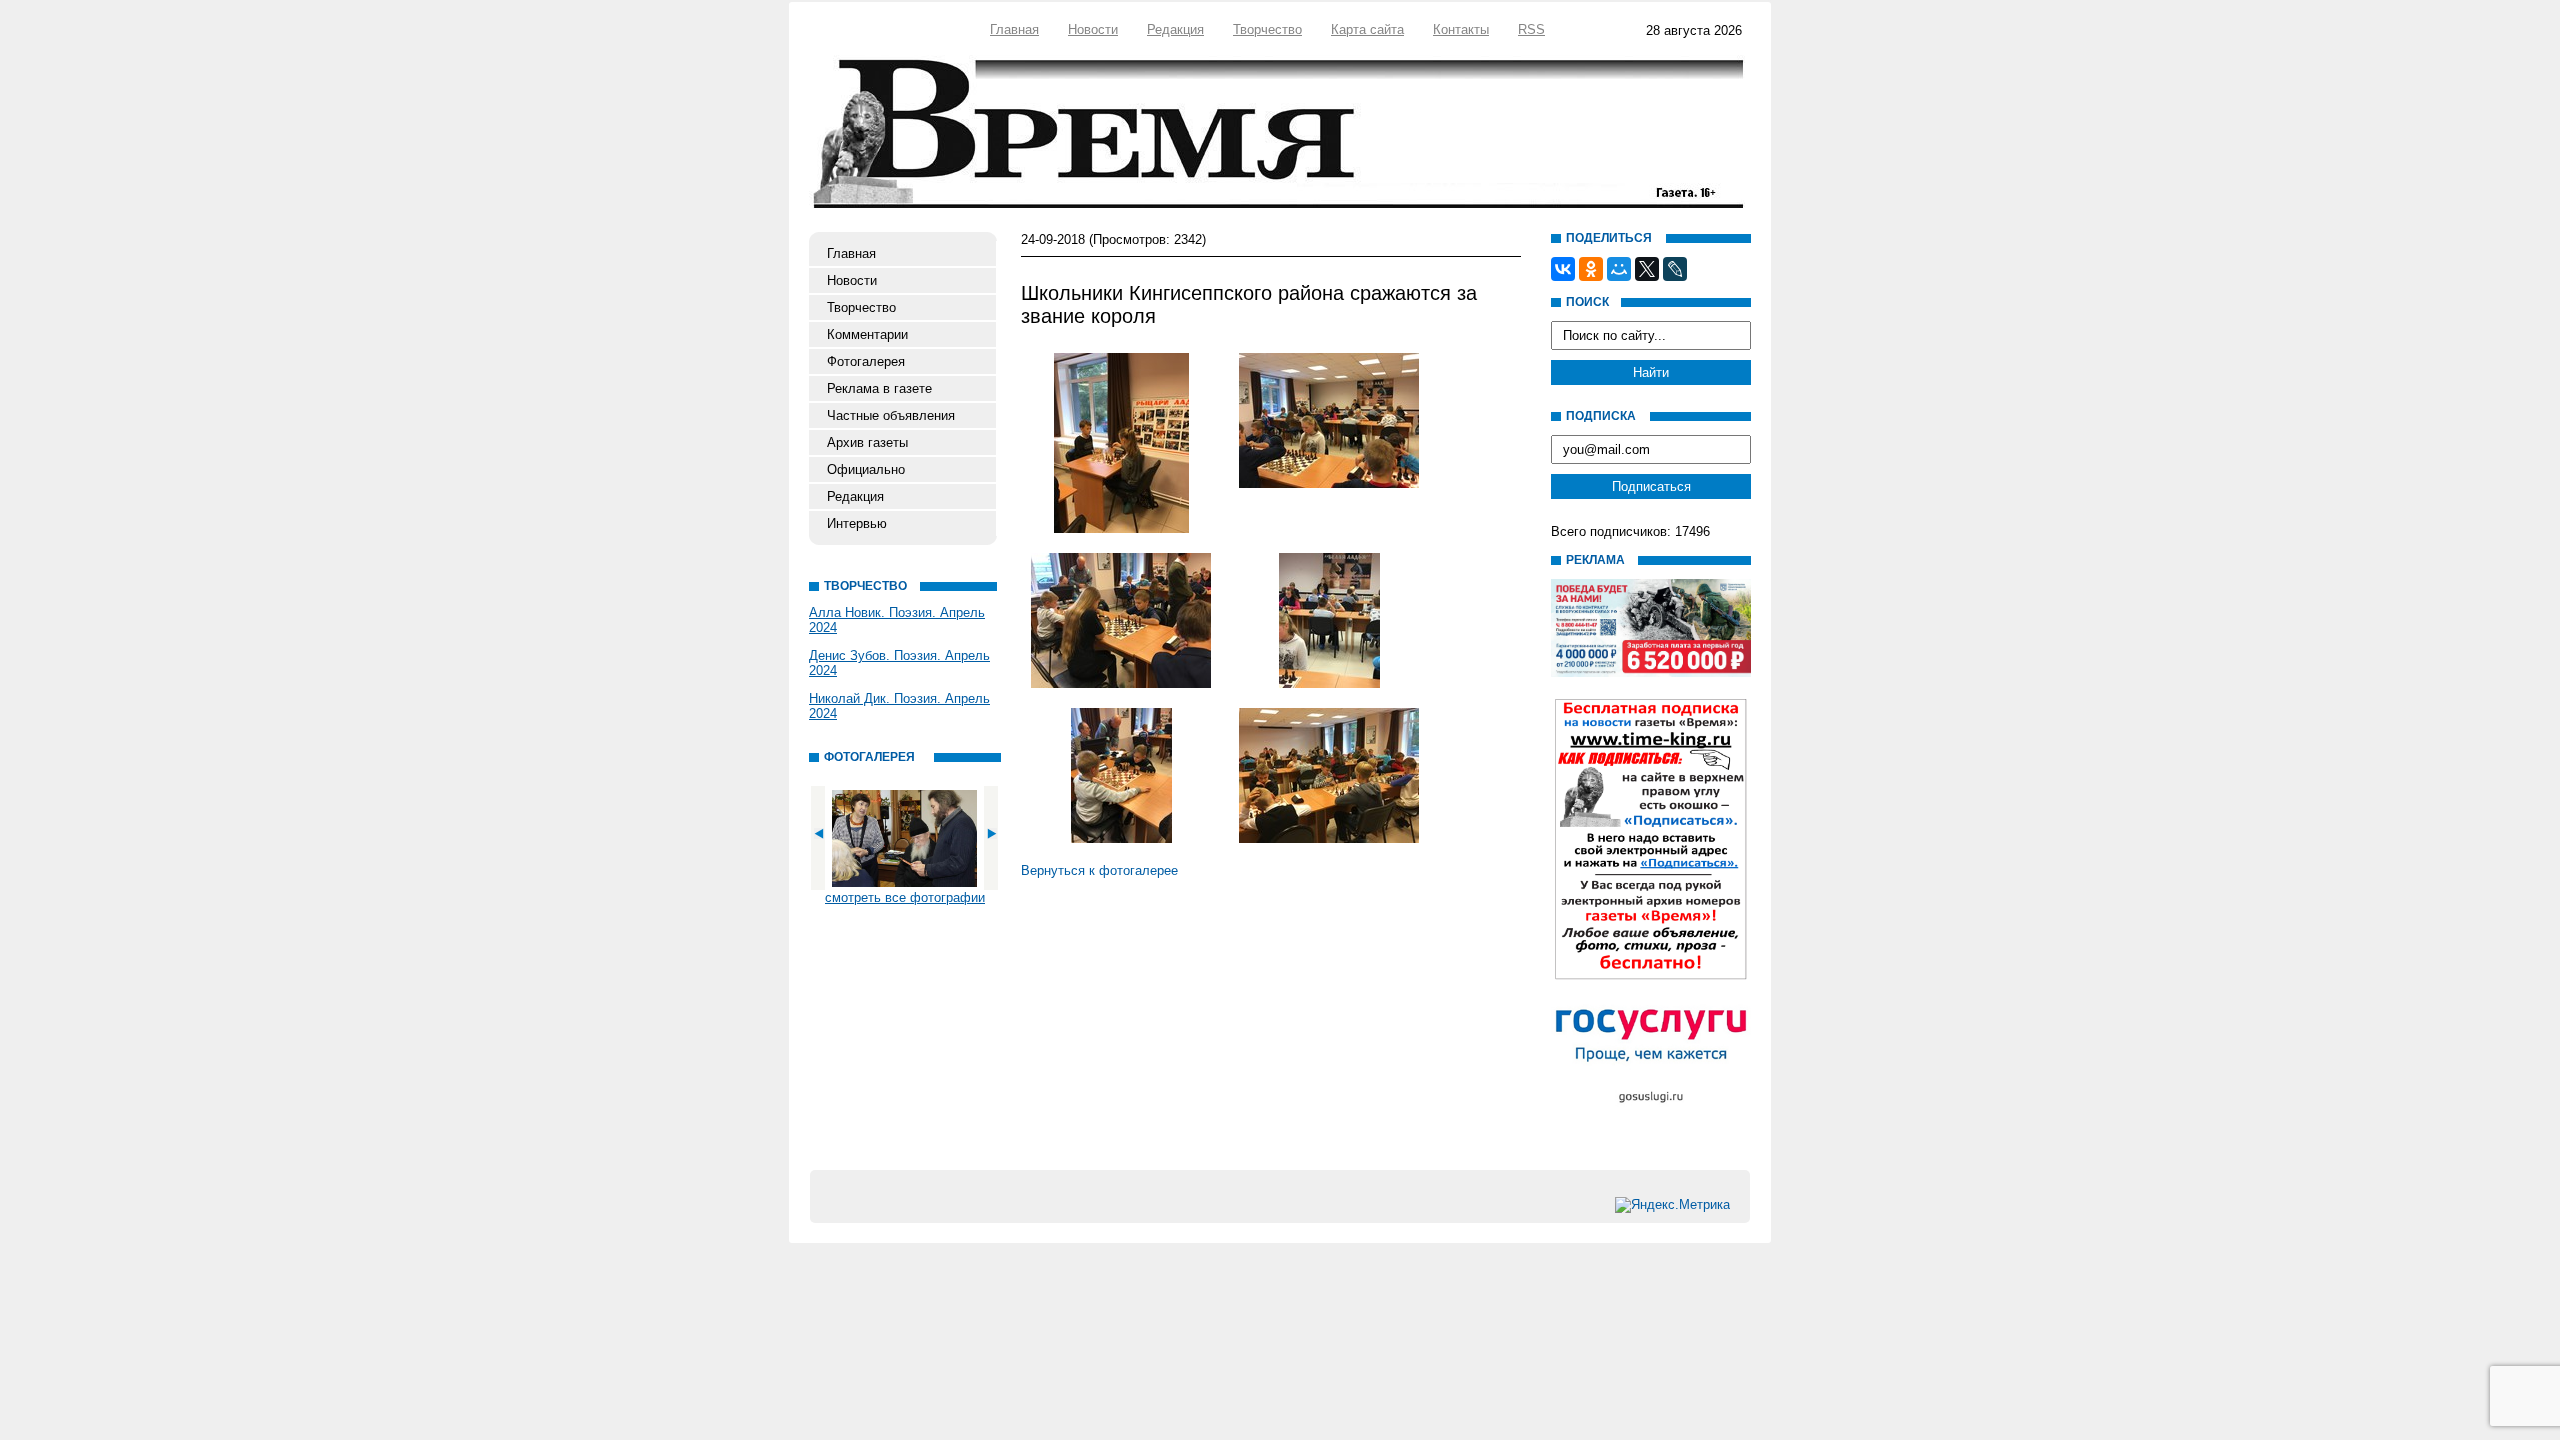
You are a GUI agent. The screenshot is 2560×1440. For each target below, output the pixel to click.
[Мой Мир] (1619, 269)
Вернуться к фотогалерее (1099, 870)
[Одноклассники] (1591, 269)
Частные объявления (891, 415)
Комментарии (867, 334)
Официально (866, 469)
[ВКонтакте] (1563, 269)
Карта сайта (1367, 29)
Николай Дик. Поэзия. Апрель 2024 (899, 706)
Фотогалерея (866, 361)
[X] (1647, 269)
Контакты (1461, 29)
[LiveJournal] (1675, 269)
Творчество (1267, 29)
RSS (1531, 29)
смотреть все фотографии (905, 897)
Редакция (1175, 29)
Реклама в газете (879, 388)
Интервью (857, 523)
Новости (1093, 29)
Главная (1014, 29)
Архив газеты (867, 442)
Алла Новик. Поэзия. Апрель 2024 (897, 620)
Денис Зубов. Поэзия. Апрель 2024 (899, 663)
